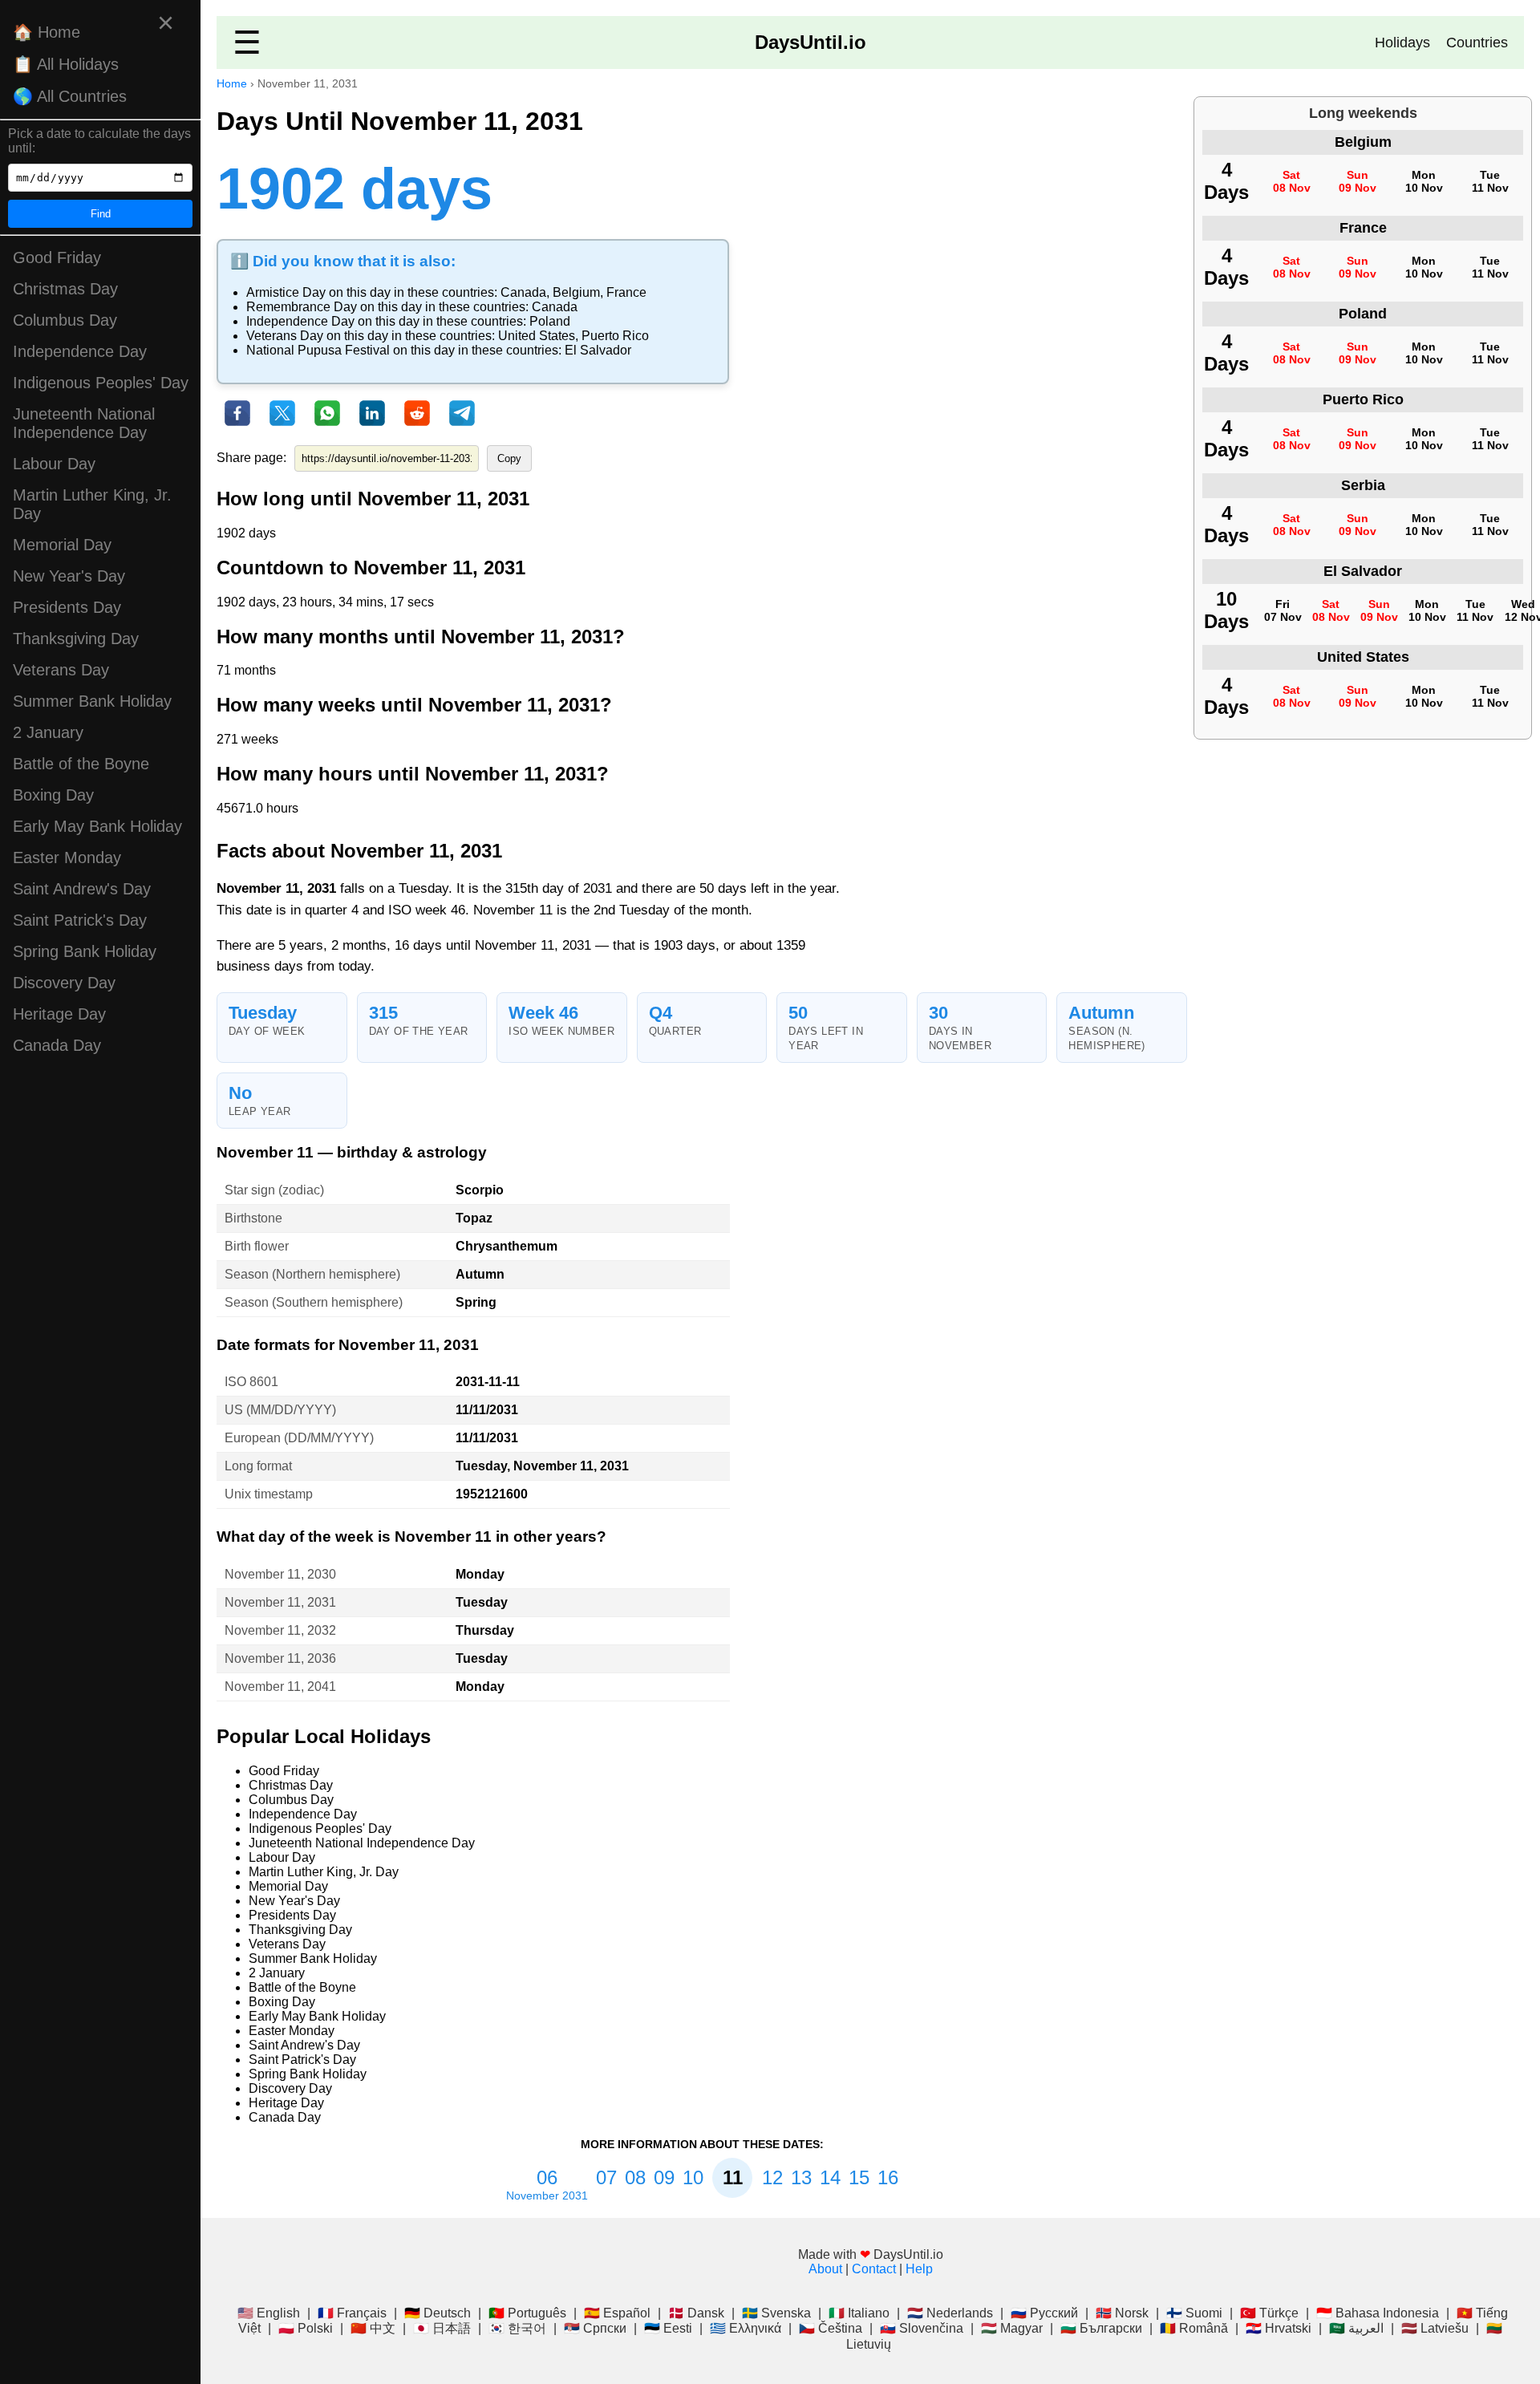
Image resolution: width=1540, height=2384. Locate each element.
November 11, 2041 (280, 1687)
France (626, 292)
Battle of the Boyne (81, 764)
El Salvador (598, 350)
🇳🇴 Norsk (1122, 2313)
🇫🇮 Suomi (1194, 2313)
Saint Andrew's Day (82, 889)
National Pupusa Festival (318, 350)
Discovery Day (64, 983)
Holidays (1402, 43)
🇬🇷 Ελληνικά (746, 2328)
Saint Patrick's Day (80, 920)
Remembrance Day (302, 307)
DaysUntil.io (811, 42)
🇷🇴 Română (1194, 2328)
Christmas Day (65, 289)
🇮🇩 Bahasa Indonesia (1378, 2313)
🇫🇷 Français (352, 2313)
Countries (1477, 43)
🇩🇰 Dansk (696, 2313)
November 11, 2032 (280, 1630)
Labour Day (54, 464)
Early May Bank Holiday (97, 826)
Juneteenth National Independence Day (84, 423)
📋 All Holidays (66, 64)
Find (101, 214)
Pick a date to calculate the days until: (99, 141)
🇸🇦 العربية (1356, 2328)
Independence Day (80, 351)
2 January (48, 732)
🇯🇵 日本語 (442, 2328)
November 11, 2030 (280, 1574)
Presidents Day (67, 607)
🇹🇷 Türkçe (1269, 2313)
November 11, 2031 (280, 1602)
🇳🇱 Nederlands (950, 2313)
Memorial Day (62, 545)
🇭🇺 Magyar (1012, 2328)
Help (919, 2269)
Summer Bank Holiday (92, 701)
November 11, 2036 (280, 1658)
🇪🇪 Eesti (668, 2328)
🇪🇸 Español (617, 2313)
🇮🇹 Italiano (859, 2313)
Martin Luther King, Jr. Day (92, 504)
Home (232, 83)
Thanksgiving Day (76, 639)
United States (537, 336)
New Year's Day (69, 576)
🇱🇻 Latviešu (1435, 2328)
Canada (523, 292)
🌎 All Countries (70, 96)
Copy (509, 458)
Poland (550, 321)
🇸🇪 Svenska (776, 2313)
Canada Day (57, 1045)
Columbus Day (65, 320)
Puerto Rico (615, 336)
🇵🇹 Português (527, 2313)
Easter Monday (67, 858)
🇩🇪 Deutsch (438, 2313)
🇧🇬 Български (1101, 2328)
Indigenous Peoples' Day (101, 383)
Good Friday (57, 257)
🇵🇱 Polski (306, 2328)
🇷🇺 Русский (1044, 2313)
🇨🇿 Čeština (831, 2328)
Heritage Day (59, 1014)
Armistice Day (286, 292)
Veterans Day (61, 670)
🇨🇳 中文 (373, 2328)
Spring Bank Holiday (85, 951)
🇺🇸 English (269, 2313)
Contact (874, 2269)
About (825, 2269)
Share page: (251, 458)
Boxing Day (53, 795)
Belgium (576, 292)
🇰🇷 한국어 (517, 2328)
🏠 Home (47, 32)
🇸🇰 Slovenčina (922, 2328)
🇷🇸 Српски (595, 2328)
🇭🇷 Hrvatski (1279, 2328)
